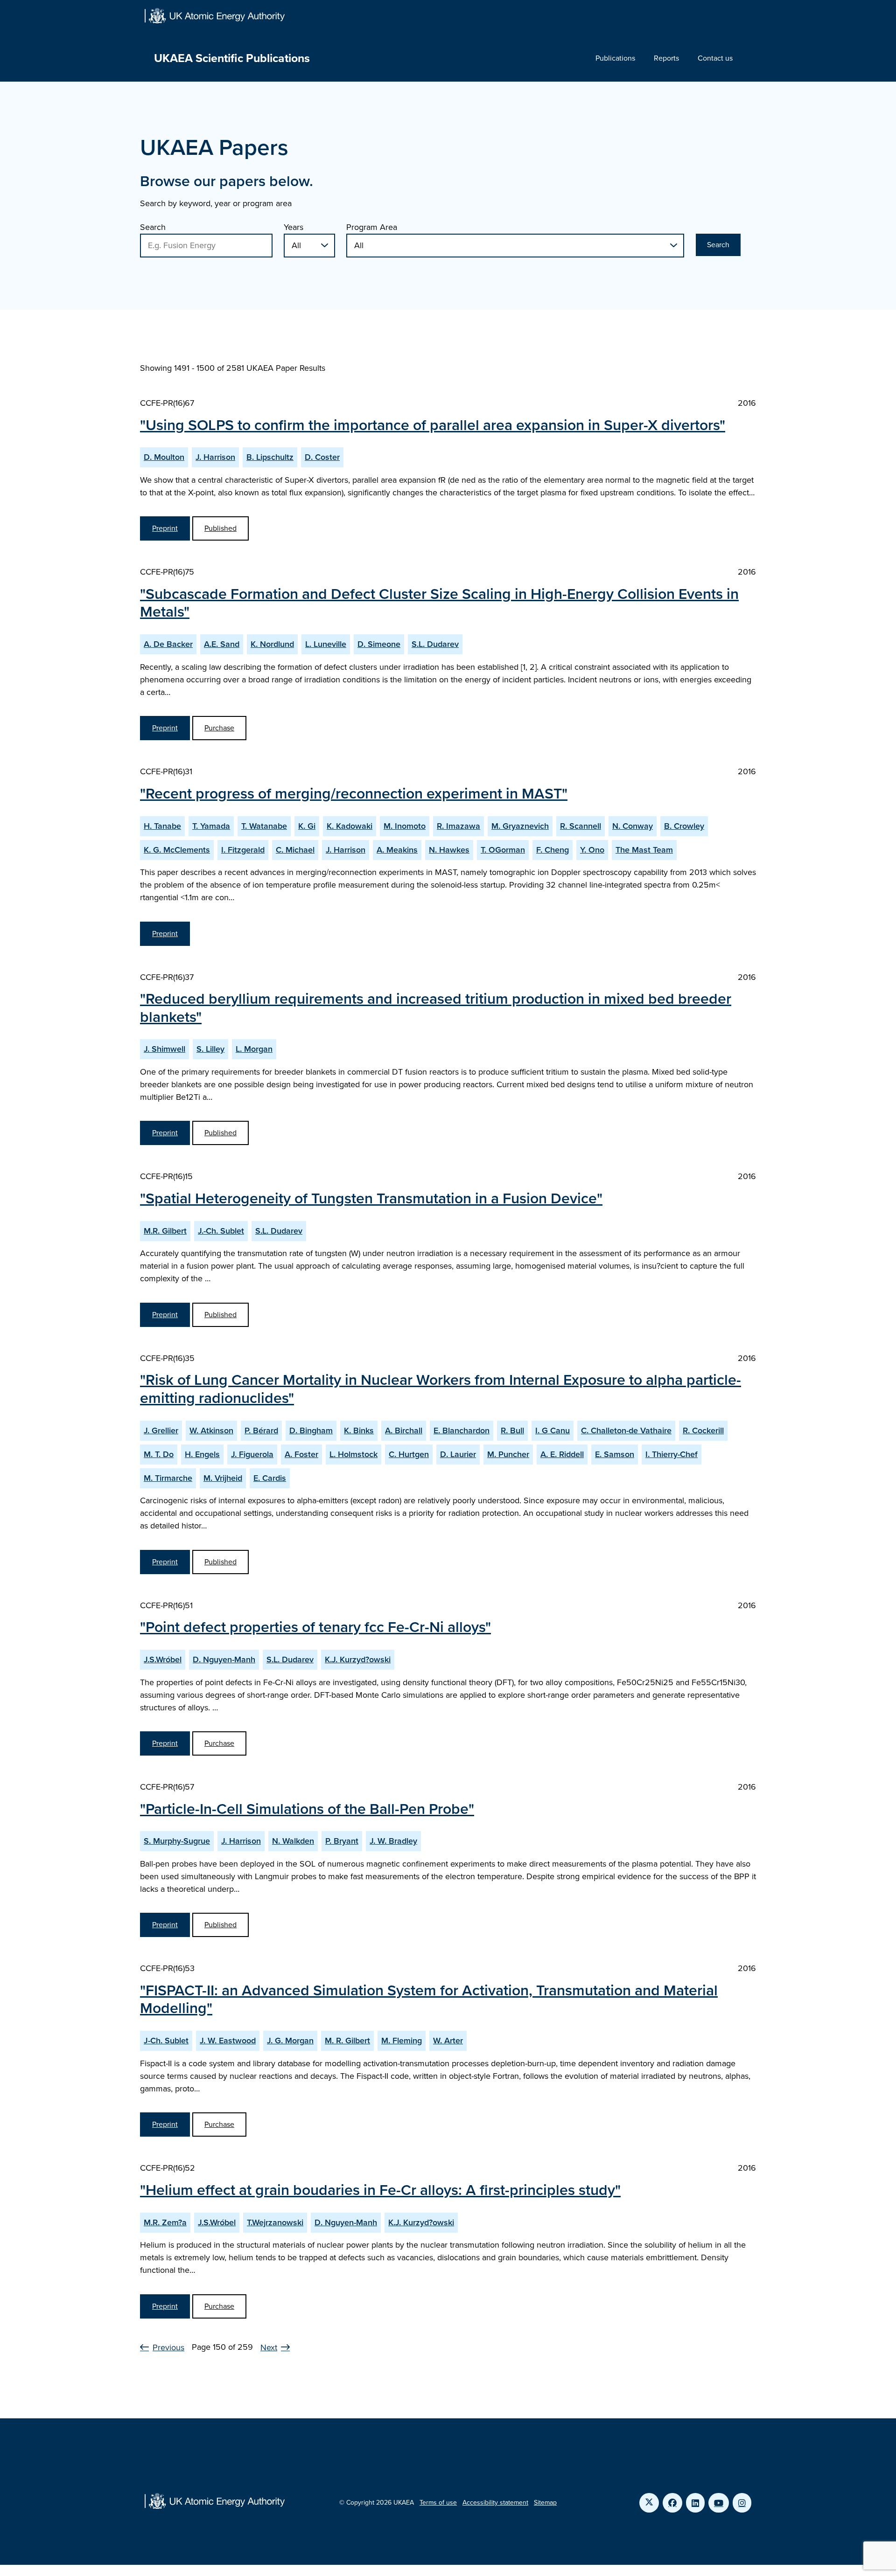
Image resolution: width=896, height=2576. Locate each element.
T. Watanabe (264, 826)
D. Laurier (458, 1454)
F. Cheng (553, 850)
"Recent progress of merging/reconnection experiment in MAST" (354, 793)
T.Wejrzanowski (275, 2222)
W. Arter (448, 2041)
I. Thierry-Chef (672, 1454)
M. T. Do (159, 1454)
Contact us (715, 58)
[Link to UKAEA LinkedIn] (695, 2503)
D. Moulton (164, 457)
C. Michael (295, 850)
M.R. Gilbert (165, 1231)
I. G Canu (553, 1430)
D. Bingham (311, 1430)
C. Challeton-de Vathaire (626, 1430)
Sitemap (545, 2503)
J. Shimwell (164, 1049)
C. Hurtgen (409, 1454)
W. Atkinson (211, 1430)
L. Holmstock (353, 1454)
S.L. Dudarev (435, 644)
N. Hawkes (449, 850)
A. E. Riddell (562, 1454)
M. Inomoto (405, 826)
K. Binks (359, 1430)
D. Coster (322, 457)
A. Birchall (404, 1430)
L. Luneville (326, 644)
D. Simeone (379, 644)
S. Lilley (210, 1049)
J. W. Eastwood (228, 2041)
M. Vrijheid (223, 1478)
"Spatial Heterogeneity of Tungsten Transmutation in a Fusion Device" (371, 1198)
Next (269, 2347)
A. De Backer (168, 644)
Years (294, 227)
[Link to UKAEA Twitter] (649, 2503)
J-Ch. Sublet (166, 2041)
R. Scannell (581, 826)
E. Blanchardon (462, 1430)
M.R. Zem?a (165, 2222)
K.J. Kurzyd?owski (358, 1659)
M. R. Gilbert (347, 2041)
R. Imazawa (458, 826)
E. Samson (615, 1454)
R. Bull (512, 1430)
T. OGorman (503, 850)
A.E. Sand (222, 644)
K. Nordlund (272, 644)
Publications (615, 58)
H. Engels (202, 1454)
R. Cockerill (703, 1430)
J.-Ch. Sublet (221, 1231)
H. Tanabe (162, 826)
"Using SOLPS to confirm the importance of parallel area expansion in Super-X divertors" (433, 425)
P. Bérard (261, 1430)
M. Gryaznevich (520, 826)
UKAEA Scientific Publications (232, 58)
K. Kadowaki (350, 826)
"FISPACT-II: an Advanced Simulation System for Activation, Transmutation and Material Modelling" (429, 1999)
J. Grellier (161, 1430)
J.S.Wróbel (163, 1659)
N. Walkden (293, 1841)
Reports (666, 58)
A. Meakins (397, 850)
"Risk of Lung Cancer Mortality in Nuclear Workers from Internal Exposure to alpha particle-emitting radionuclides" (441, 1389)
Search (153, 227)
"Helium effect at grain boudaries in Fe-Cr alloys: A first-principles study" (380, 2190)
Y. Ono (592, 850)
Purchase (219, 728)
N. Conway (633, 826)
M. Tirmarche (168, 1478)
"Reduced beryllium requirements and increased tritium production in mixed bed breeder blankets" (436, 1007)
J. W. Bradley (393, 1841)
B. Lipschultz (270, 457)
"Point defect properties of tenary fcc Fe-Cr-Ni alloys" (315, 1627)
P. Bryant (342, 1841)
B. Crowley (684, 826)
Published (220, 528)
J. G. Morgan (290, 2041)
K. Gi (307, 826)
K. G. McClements (177, 850)
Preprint (165, 528)
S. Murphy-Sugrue (177, 1841)
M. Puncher (508, 1454)
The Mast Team (644, 850)
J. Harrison (215, 457)
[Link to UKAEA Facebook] (672, 2503)
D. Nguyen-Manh (224, 1659)
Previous (168, 2347)
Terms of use (438, 2503)
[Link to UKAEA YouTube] (719, 2503)
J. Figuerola (252, 1454)
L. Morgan (254, 1049)
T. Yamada (211, 826)
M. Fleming (402, 2041)
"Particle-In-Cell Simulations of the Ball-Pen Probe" (307, 1809)
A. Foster (301, 1454)
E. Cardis (270, 1478)
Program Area (372, 227)
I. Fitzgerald (243, 850)
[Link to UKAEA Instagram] (742, 2503)
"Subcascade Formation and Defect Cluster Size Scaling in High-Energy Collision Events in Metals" (439, 603)
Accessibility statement (495, 2503)
